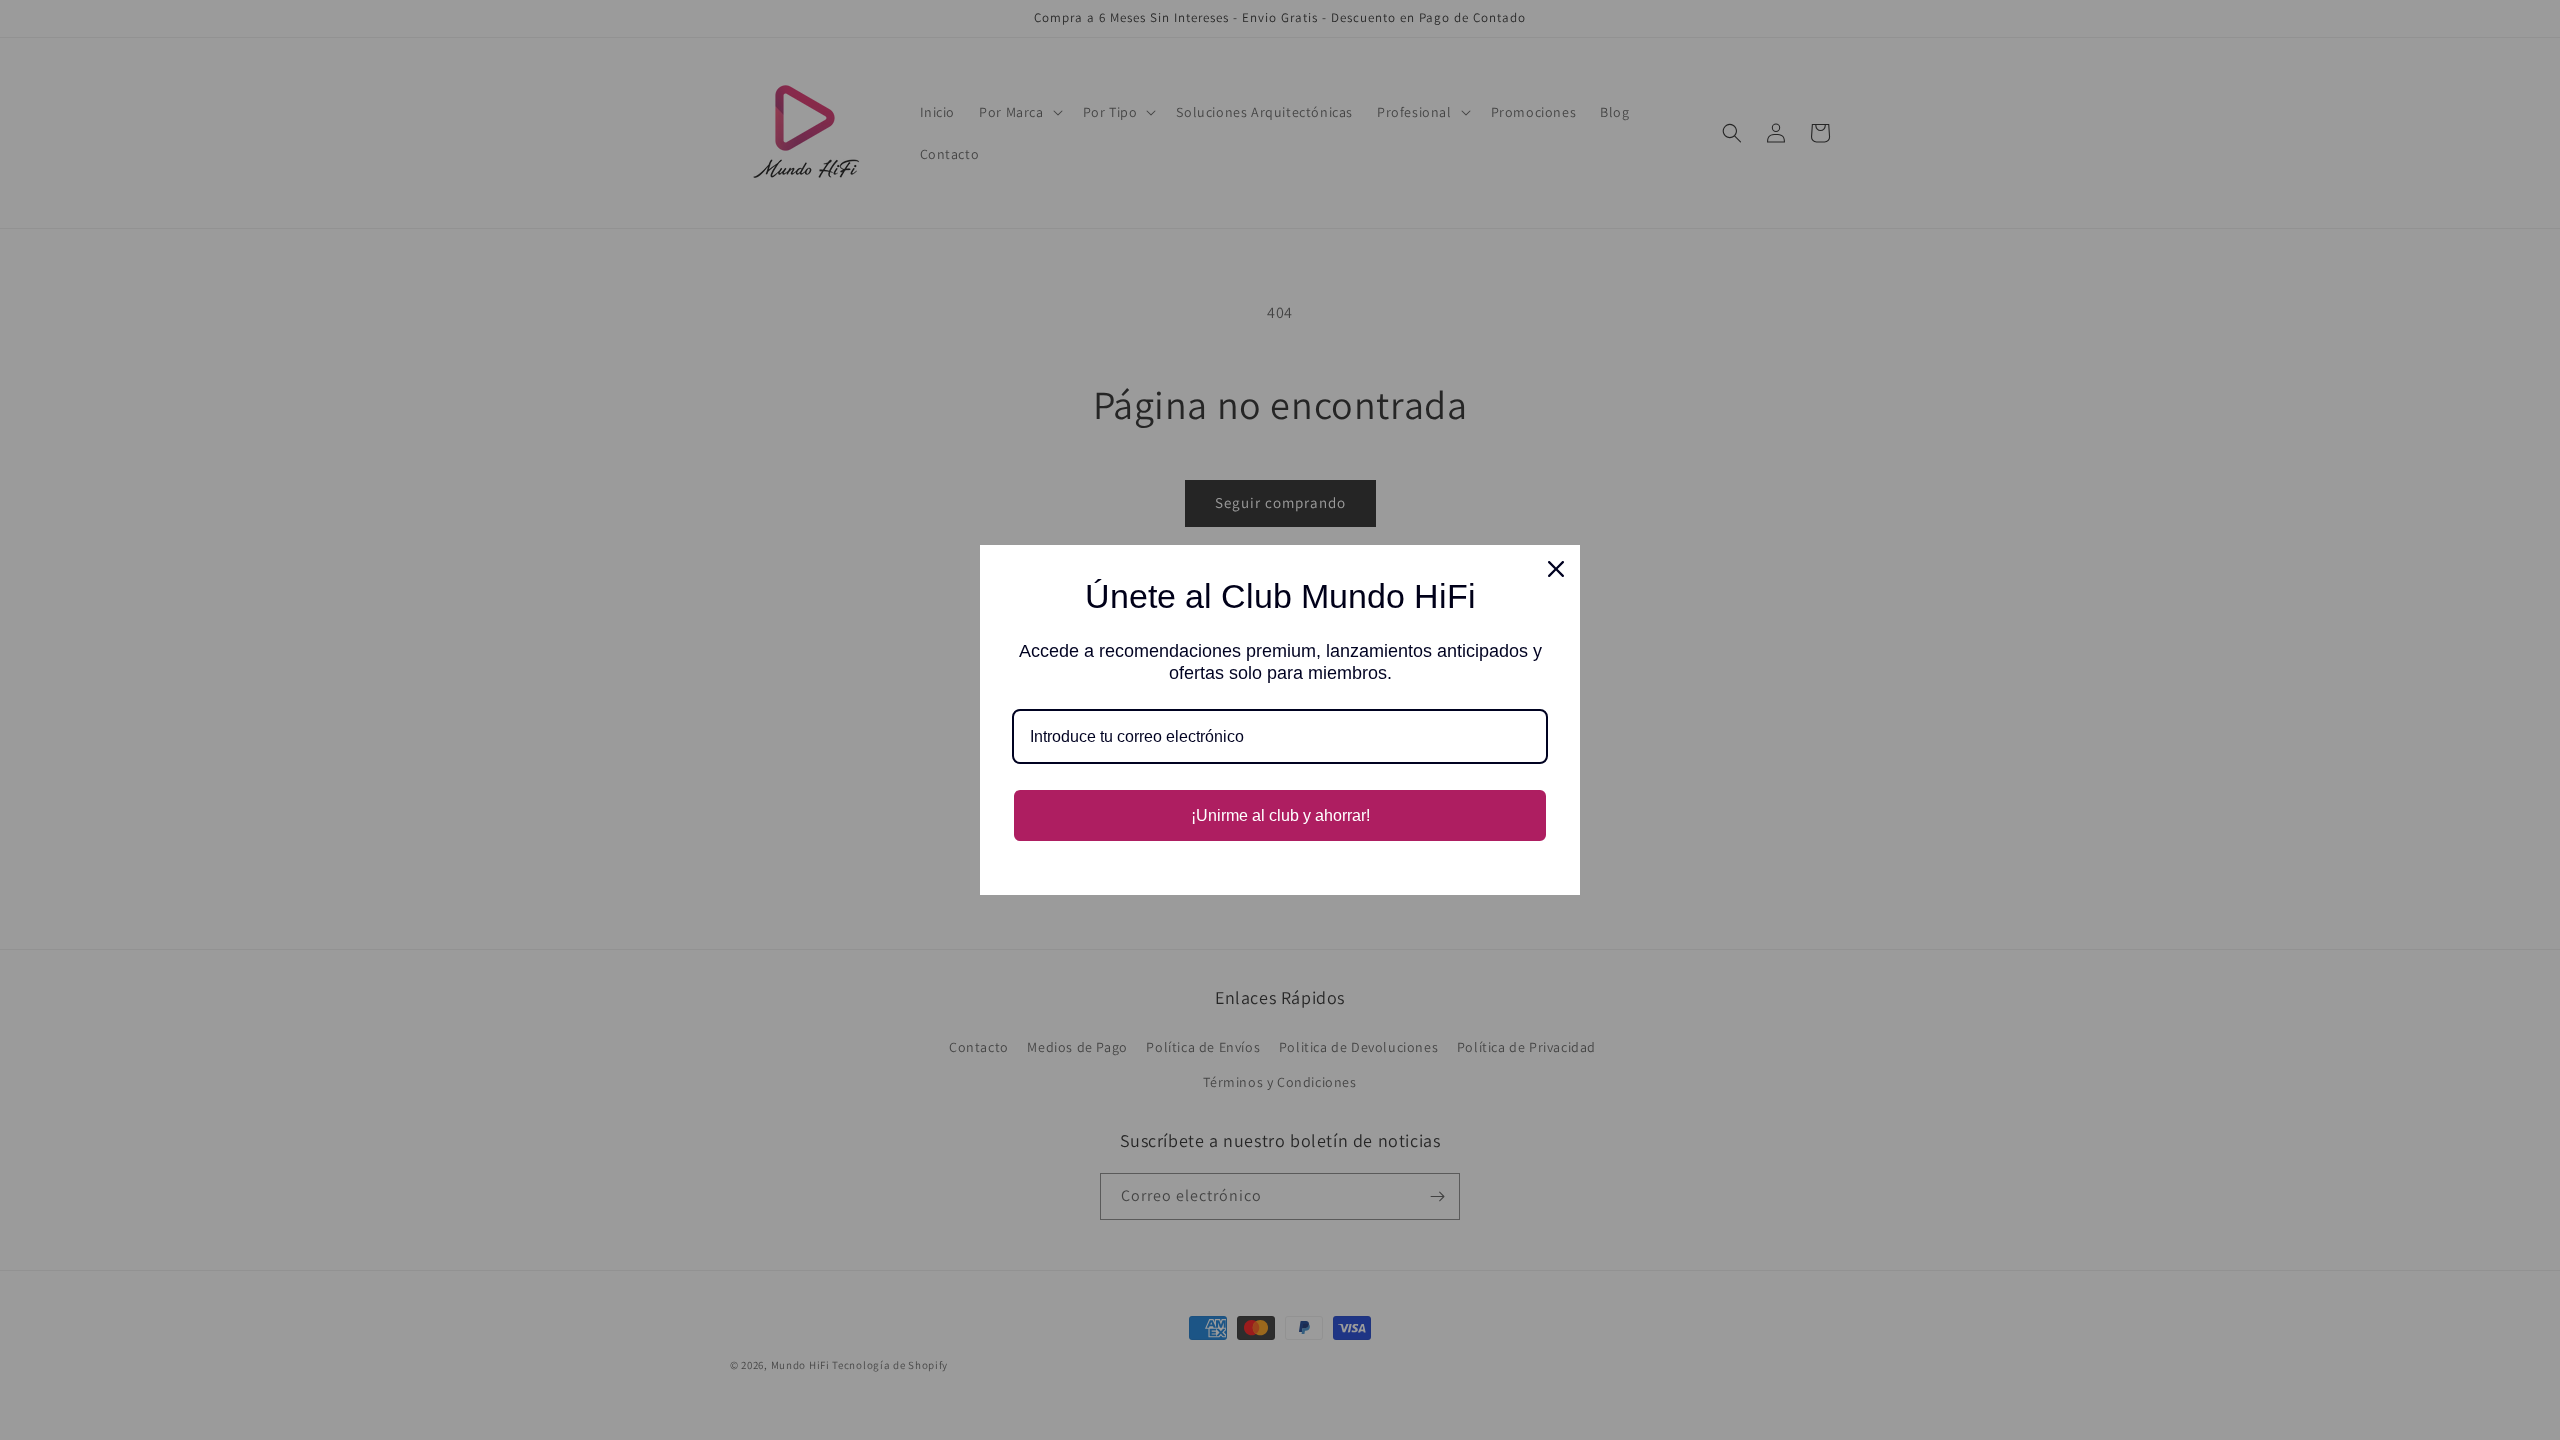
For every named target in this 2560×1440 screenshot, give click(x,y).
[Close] (1556, 569)
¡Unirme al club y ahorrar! (1280, 815)
